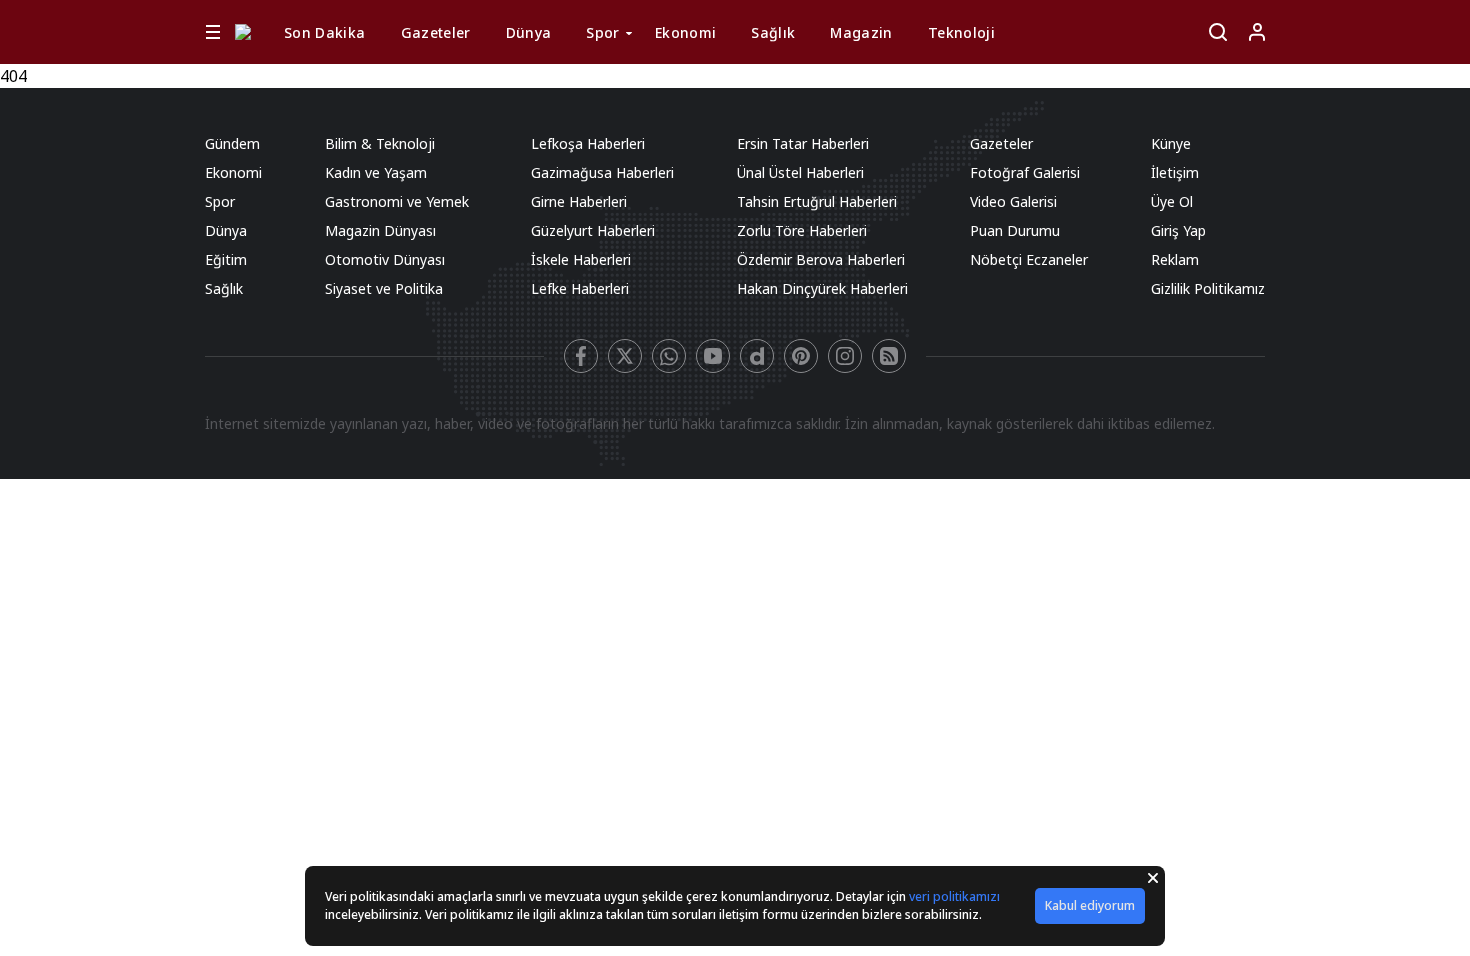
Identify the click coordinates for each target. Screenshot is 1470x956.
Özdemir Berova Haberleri (821, 259)
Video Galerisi (1013, 201)
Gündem (232, 143)
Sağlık (773, 32)
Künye (1171, 143)
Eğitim (226, 259)
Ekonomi (685, 32)
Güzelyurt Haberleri (593, 230)
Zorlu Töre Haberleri (802, 230)
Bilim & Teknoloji (380, 143)
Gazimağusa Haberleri (602, 172)
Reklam (1175, 259)
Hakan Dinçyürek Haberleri (822, 288)
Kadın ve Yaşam (376, 172)
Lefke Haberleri (580, 288)
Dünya (529, 32)
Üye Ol (1172, 201)
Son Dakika (325, 32)
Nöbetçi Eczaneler (1029, 259)
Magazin (861, 32)
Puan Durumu (1015, 230)
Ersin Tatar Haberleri (803, 143)
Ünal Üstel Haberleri (800, 172)
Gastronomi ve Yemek (397, 201)
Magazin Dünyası (380, 230)
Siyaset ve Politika (384, 288)
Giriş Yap (1178, 230)
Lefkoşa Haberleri (588, 143)
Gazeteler (436, 32)
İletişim (1175, 172)
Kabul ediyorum (1090, 905)
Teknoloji (961, 32)
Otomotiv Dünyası (385, 259)
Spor (602, 32)
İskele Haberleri (581, 259)
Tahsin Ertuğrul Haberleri (817, 201)
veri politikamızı (954, 896)
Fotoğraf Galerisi (1025, 172)
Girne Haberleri (579, 201)
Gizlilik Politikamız (1208, 288)
